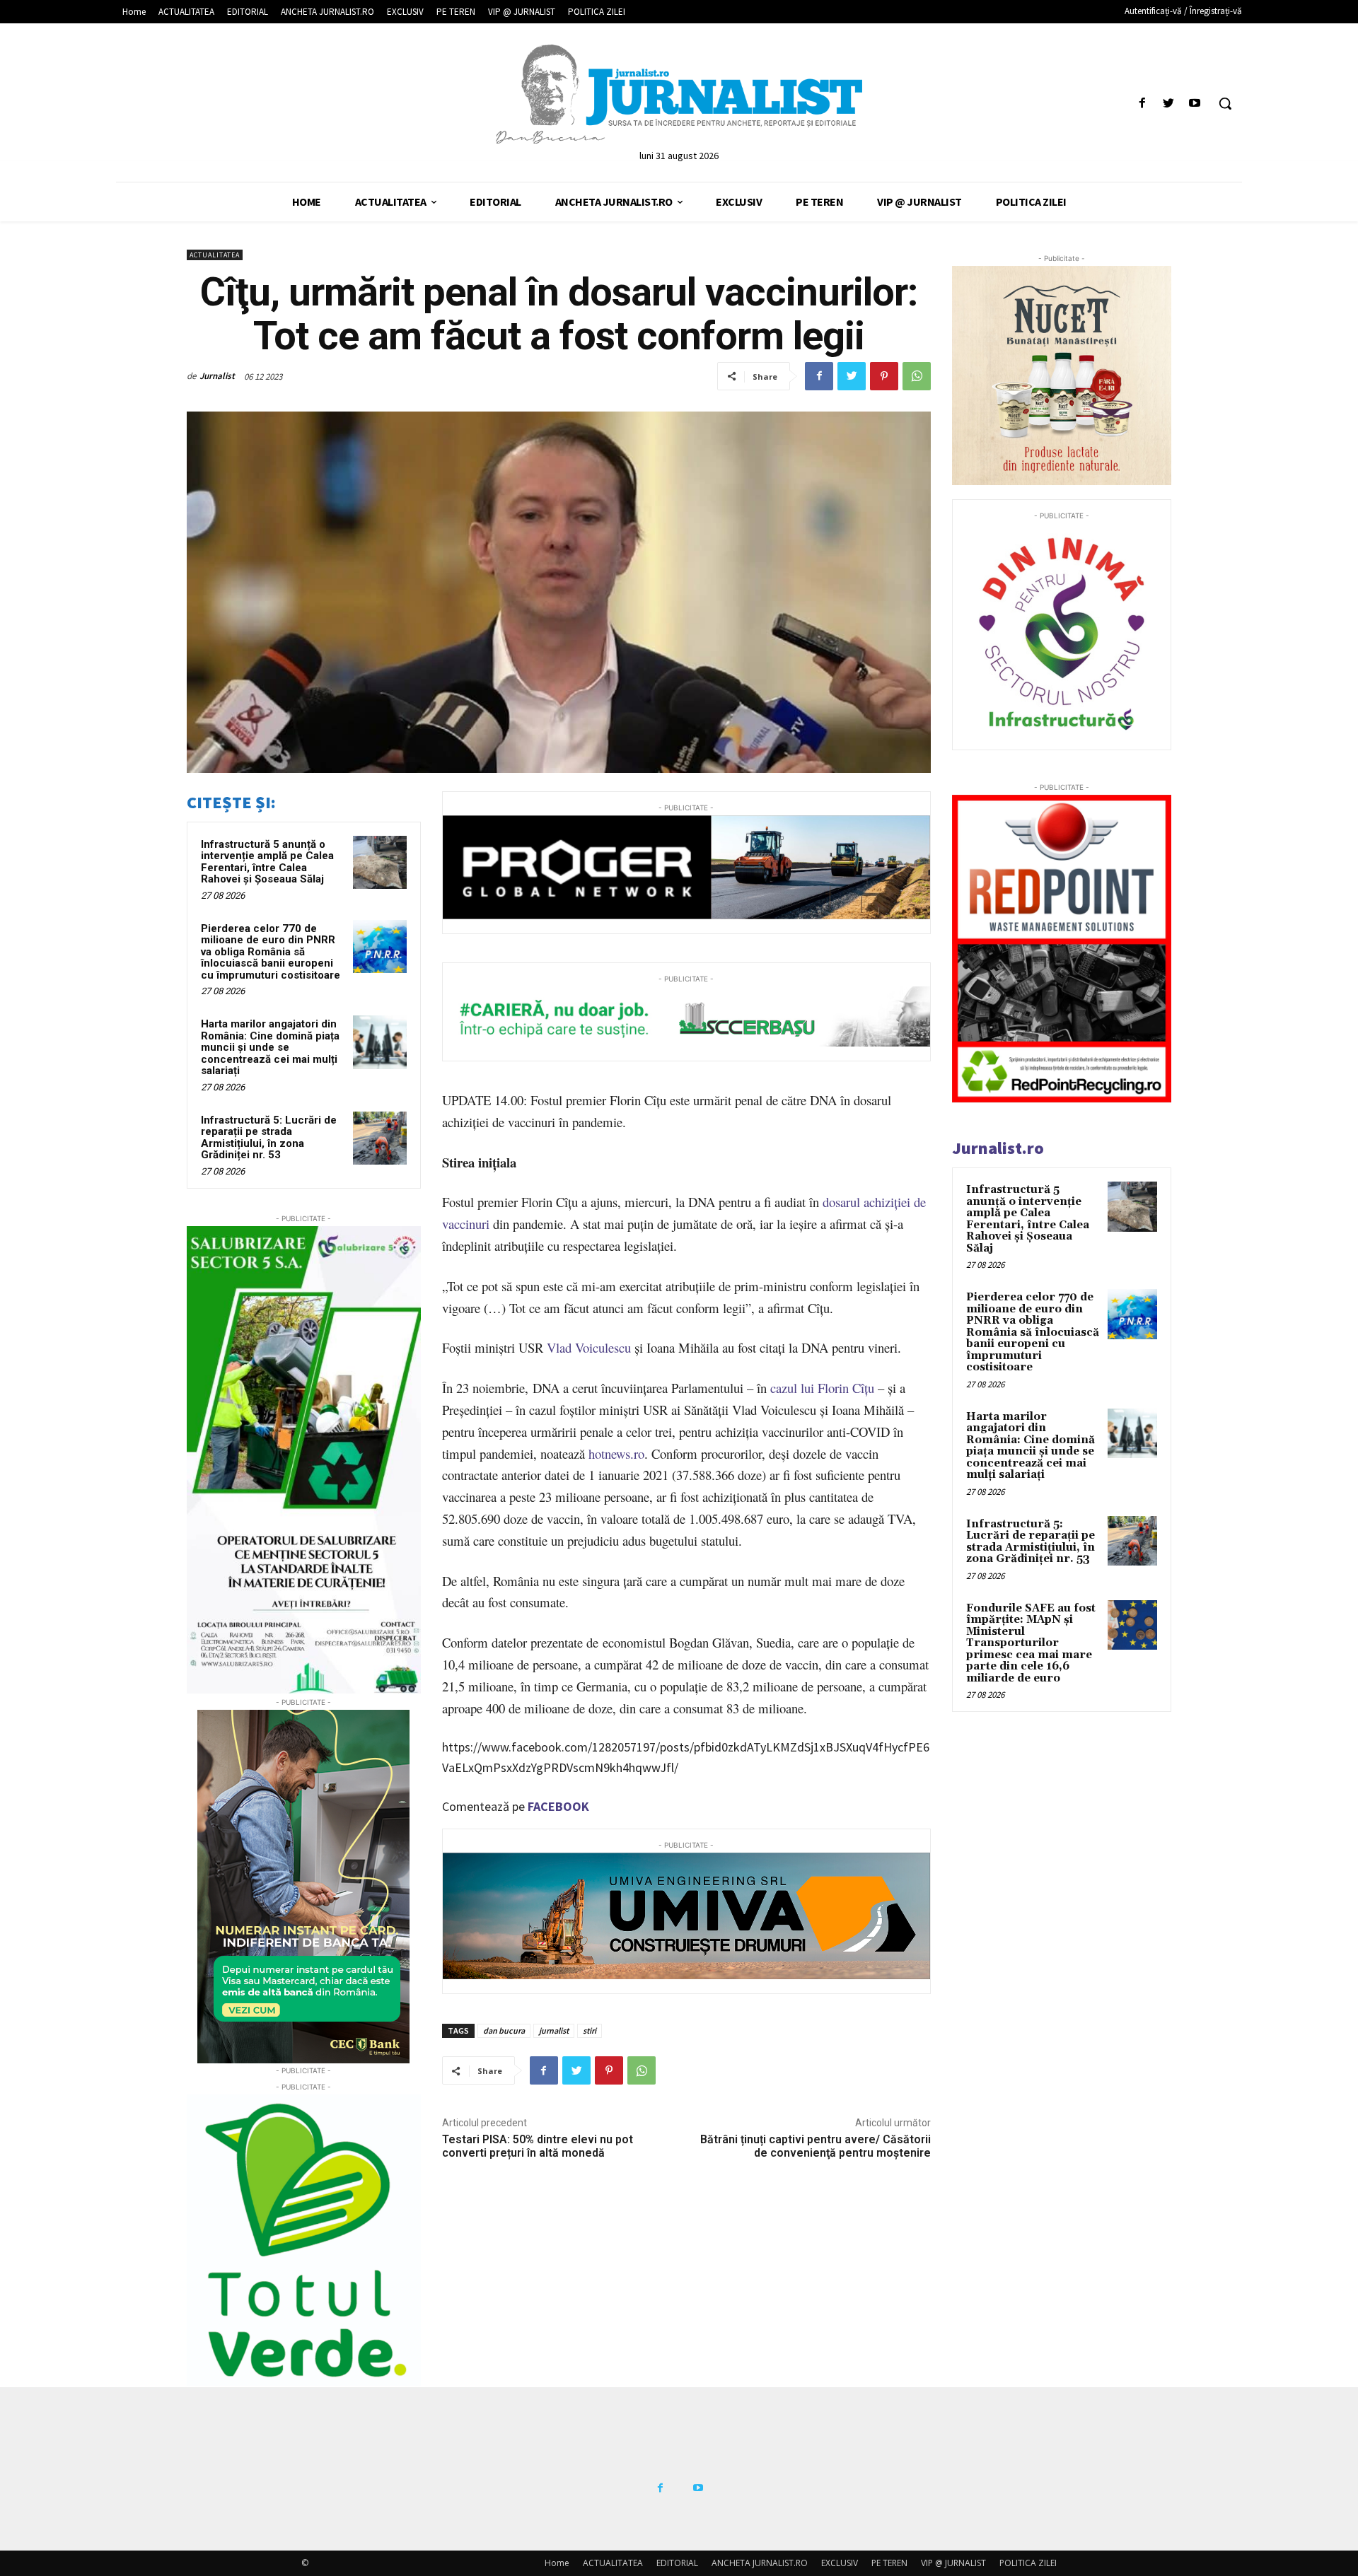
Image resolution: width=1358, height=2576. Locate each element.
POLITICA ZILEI (1028, 2563)
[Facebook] (1142, 104)
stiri (590, 2030)
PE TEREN (889, 2563)
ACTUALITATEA (215, 255)
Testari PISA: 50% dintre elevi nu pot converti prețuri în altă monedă (538, 2146)
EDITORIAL (677, 2563)
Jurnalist (217, 376)
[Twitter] (1169, 104)
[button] (1225, 103)
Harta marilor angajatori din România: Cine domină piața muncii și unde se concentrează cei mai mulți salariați (270, 1047)
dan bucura (504, 2030)
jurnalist (554, 2030)
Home (557, 2563)
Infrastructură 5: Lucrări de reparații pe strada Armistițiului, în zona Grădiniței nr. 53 (269, 1138)
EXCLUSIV (840, 2563)
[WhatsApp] (917, 376)
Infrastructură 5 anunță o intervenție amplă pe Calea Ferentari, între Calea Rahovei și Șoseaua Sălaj (267, 862)
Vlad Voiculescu (589, 1347)
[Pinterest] (884, 376)
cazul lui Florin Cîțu (822, 1388)
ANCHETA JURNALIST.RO (760, 2563)
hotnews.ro (616, 1453)
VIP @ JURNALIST (953, 2563)
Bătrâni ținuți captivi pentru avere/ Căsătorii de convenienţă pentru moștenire (816, 2146)
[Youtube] (1195, 104)
